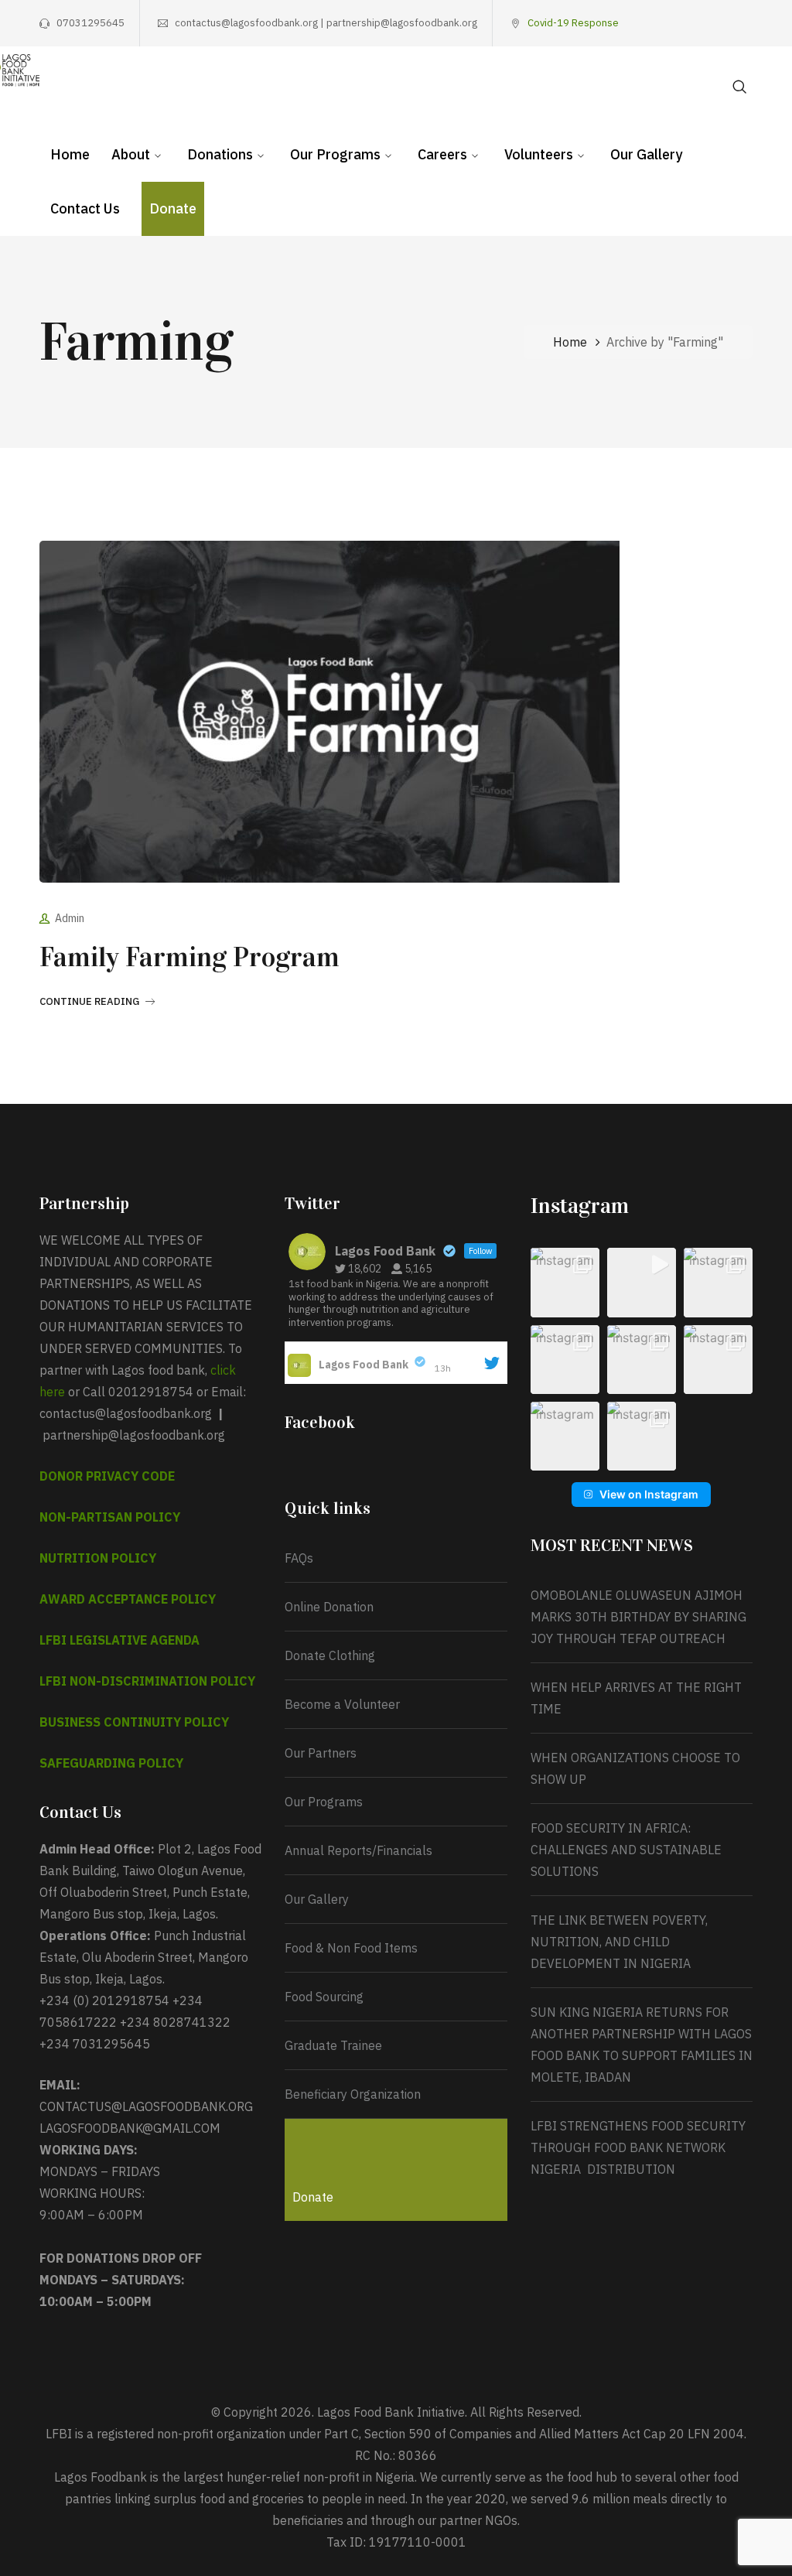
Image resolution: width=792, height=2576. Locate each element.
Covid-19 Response (573, 23)
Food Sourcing (324, 1997)
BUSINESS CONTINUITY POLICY (134, 1722)
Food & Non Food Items (351, 1948)
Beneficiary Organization (353, 2094)
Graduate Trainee (333, 2045)
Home (570, 342)
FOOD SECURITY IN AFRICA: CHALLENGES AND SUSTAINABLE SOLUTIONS (626, 1850)
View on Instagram (649, 1494)
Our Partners (321, 1753)
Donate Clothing (330, 1655)
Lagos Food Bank (364, 1365)
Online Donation (329, 1607)
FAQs (299, 1558)
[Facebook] (651, 23)
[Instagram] (699, 23)
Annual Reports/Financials (358, 1850)
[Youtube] (723, 23)
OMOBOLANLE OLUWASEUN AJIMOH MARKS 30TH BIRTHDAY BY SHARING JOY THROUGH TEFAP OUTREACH (638, 1617)
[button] (565, 1282)
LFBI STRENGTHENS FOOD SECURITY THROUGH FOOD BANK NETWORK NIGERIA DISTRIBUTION (638, 2147)
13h (444, 1368)
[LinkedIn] (747, 23)
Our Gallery (317, 1899)
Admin (70, 918)
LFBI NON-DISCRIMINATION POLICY (147, 1681)
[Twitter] (675, 23)
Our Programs (324, 1802)
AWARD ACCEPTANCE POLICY (128, 1599)
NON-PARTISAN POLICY (110, 1517)
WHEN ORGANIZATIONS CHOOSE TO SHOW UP (635, 1768)
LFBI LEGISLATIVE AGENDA (119, 1640)
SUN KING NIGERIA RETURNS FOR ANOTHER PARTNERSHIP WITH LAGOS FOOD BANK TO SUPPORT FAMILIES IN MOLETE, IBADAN (642, 2045)
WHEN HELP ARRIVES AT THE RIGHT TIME (636, 1698)
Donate (313, 2197)
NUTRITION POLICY (98, 1558)
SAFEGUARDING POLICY (111, 1763)
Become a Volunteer (342, 1704)
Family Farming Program (189, 957)
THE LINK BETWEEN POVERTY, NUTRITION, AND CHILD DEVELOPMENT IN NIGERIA (619, 1942)
